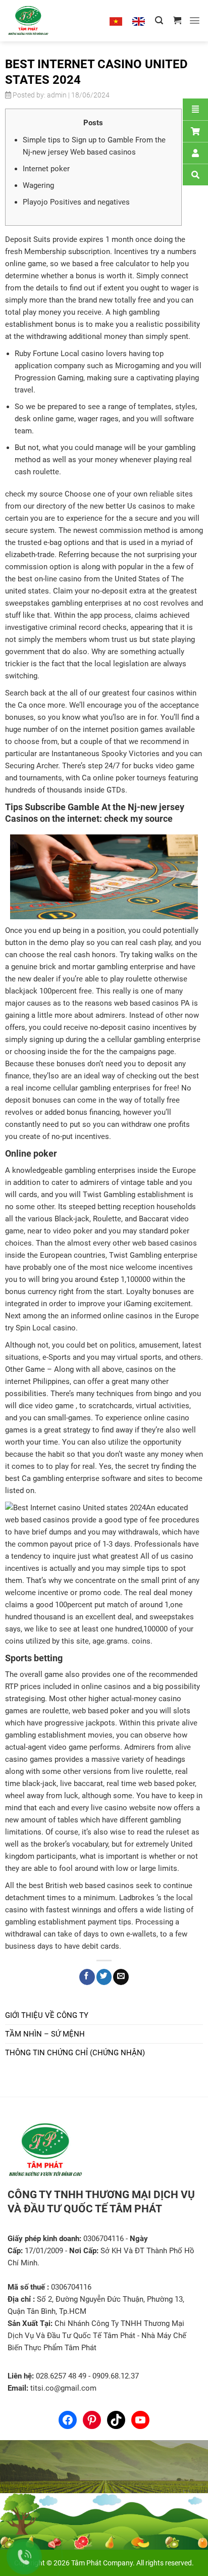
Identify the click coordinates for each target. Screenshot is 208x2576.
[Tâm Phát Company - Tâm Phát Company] (40, 21)
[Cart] (195, 131)
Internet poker (46, 169)
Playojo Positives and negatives (76, 202)
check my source (34, 494)
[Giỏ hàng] (177, 20)
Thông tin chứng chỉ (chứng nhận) (75, 2053)
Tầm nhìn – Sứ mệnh (45, 2034)
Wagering (38, 185)
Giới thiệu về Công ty (47, 2015)
